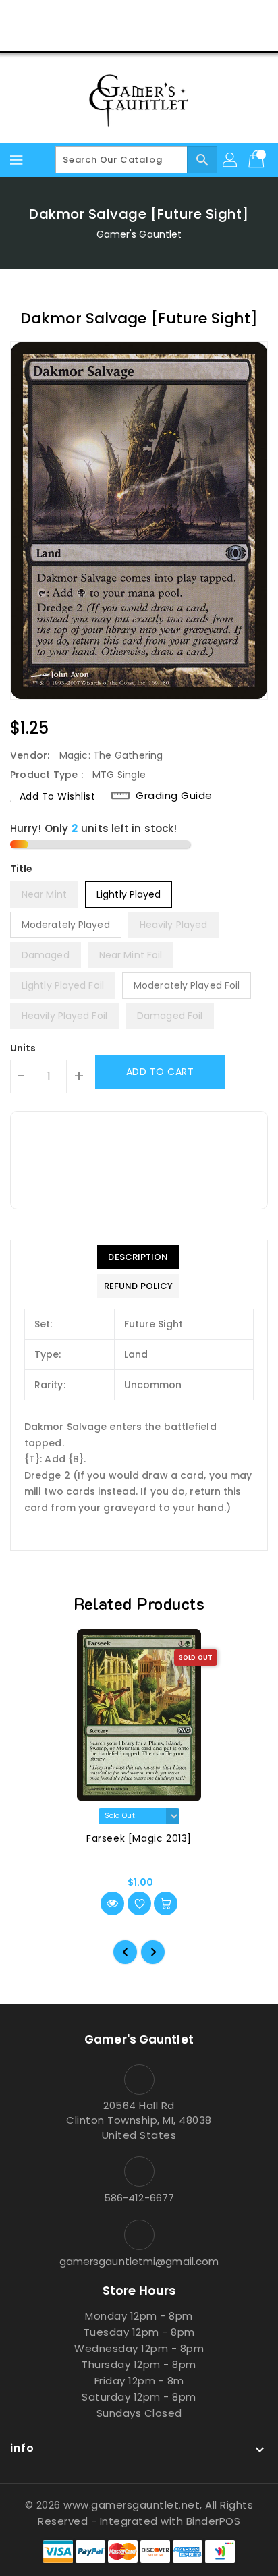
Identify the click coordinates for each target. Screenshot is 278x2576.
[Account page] (231, 160)
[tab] (138, 1257)
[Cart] (258, 160)
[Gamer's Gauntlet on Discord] (165, 16)
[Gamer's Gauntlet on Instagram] (139, 16)
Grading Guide (174, 796)
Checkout (113, 36)
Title (22, 869)
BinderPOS (214, 2521)
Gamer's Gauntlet (139, 234)
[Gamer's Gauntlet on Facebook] (88, 16)
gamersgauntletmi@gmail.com (139, 2261)
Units (23, 1048)
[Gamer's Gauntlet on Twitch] (190, 16)
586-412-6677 (139, 2198)
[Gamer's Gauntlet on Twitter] (113, 16)
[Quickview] (112, 1903)
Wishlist (171, 36)
